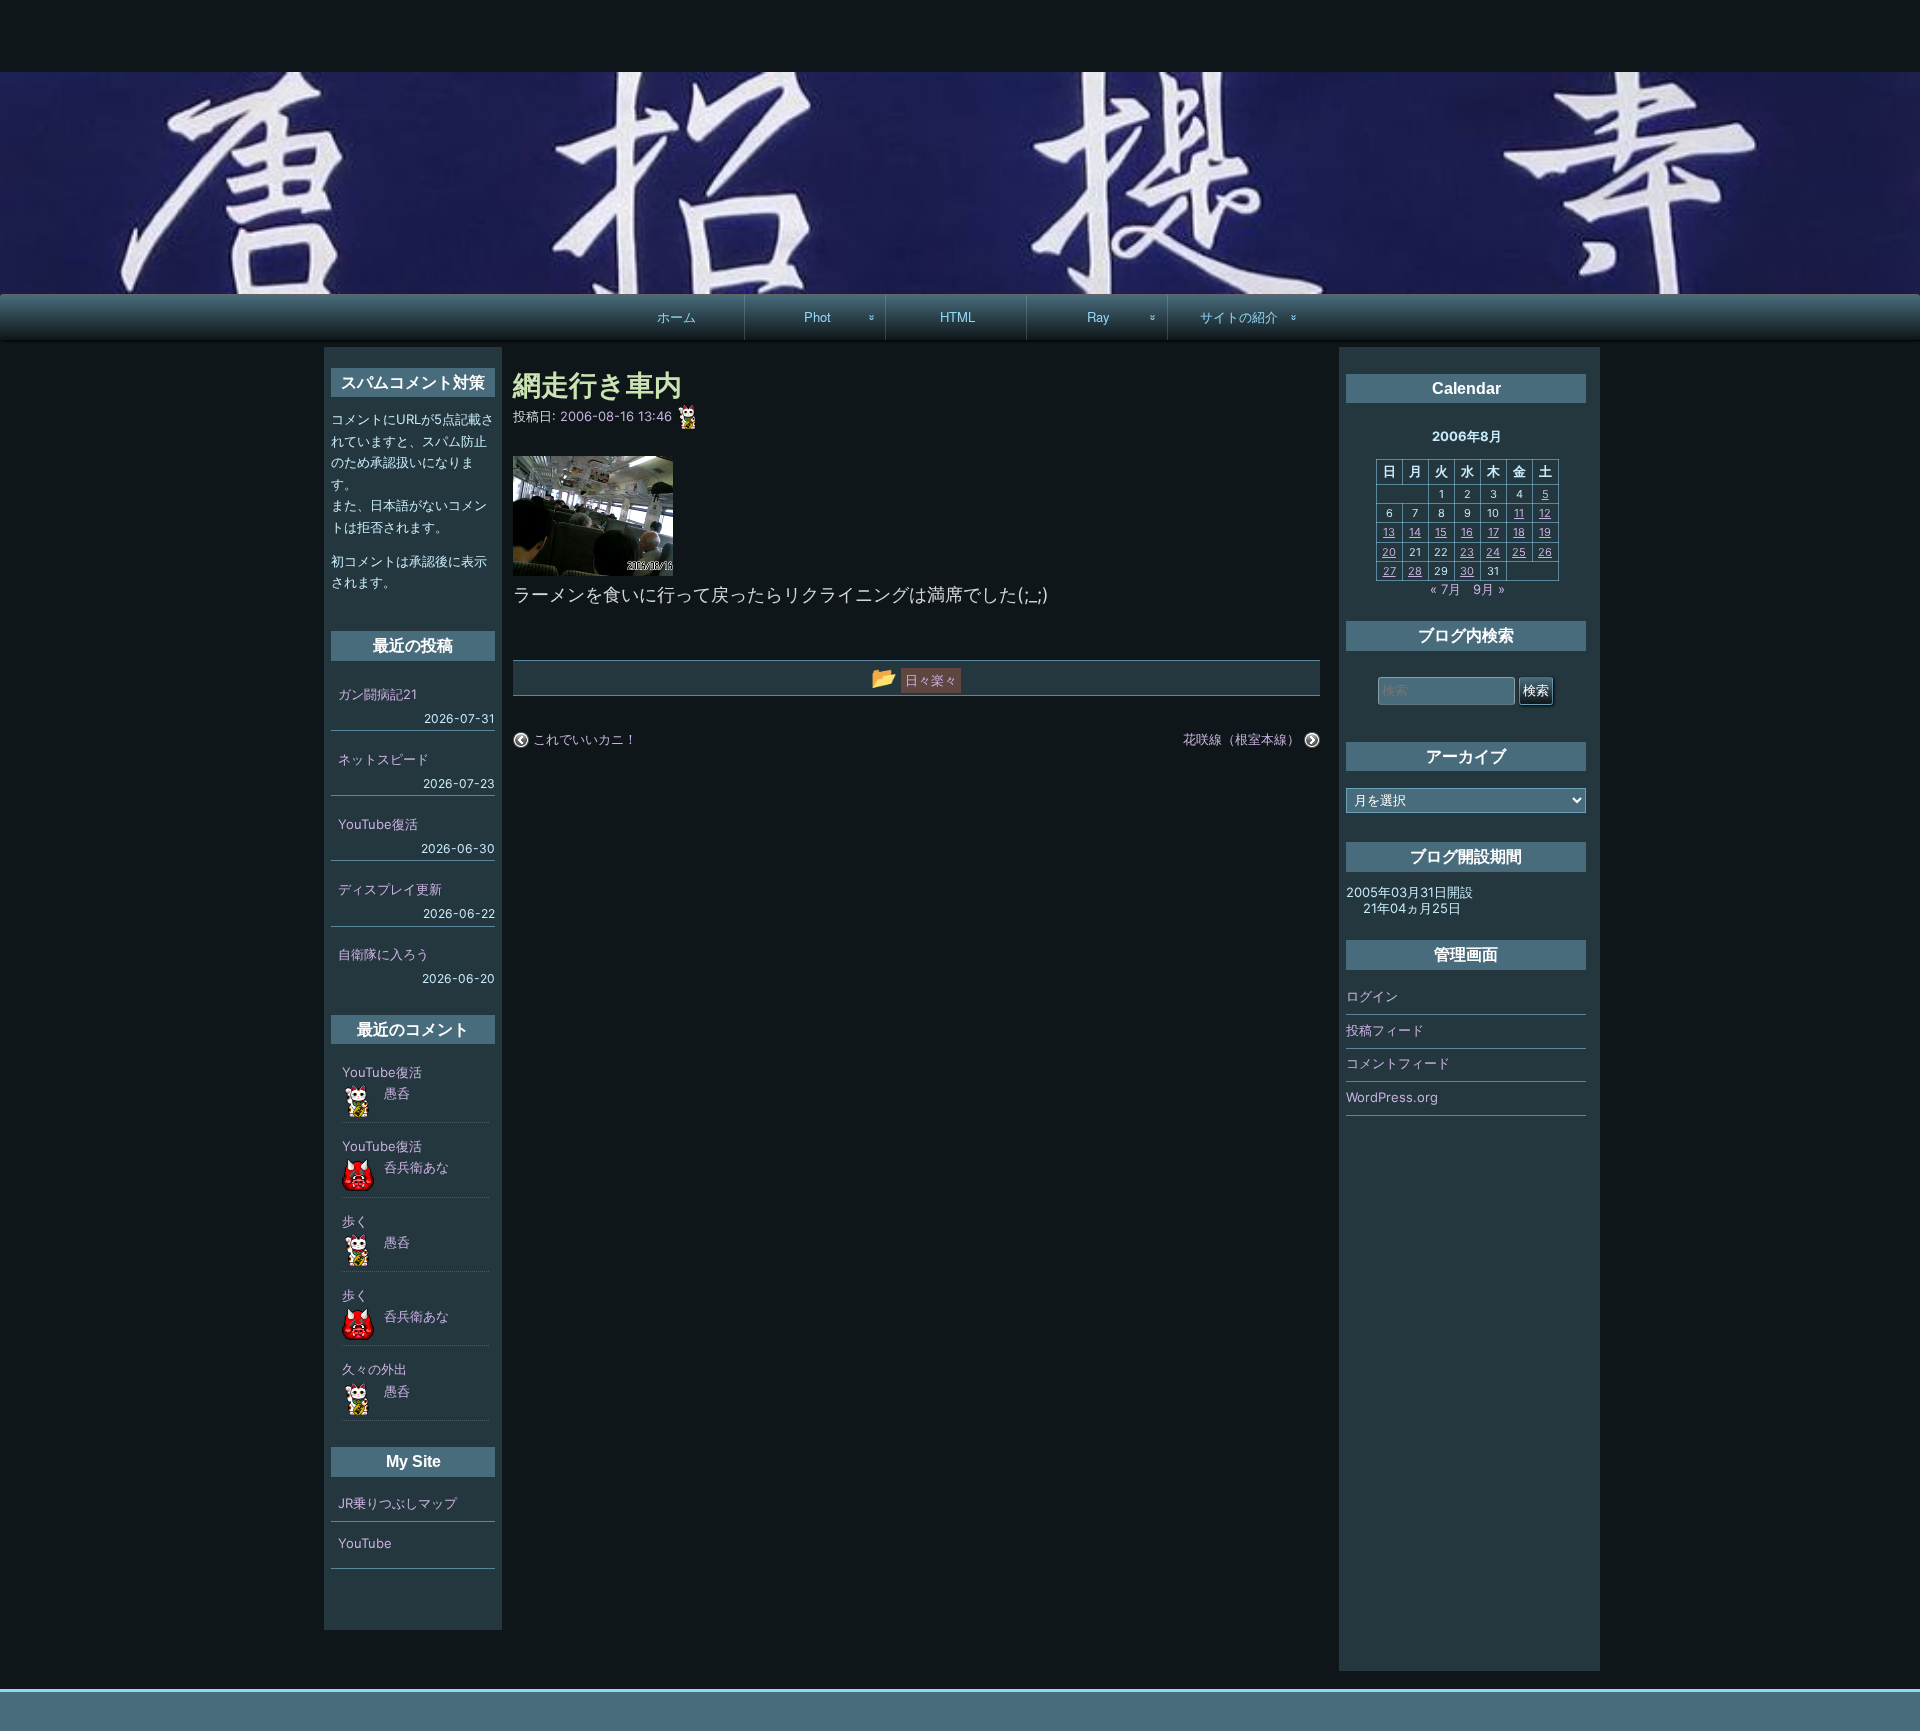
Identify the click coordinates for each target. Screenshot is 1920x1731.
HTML (957, 316)
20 (1389, 552)
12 (1545, 513)
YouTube (365, 1543)
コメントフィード (1398, 1063)
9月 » (1489, 589)
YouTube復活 (378, 824)
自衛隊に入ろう (383, 954)
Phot (817, 316)
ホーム (676, 316)
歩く (355, 1221)
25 (1519, 552)
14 (1415, 532)
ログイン (1372, 996)
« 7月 (1445, 589)
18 (1519, 532)
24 (1493, 552)
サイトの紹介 (1239, 316)
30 (1467, 571)
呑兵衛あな (416, 1167)
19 (1545, 532)
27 (1389, 571)
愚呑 (397, 1093)
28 (1415, 571)
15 (1441, 532)
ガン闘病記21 (377, 694)
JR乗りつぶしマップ (397, 1503)
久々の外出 (374, 1369)
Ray (1098, 316)
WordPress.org (1392, 1097)
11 (1519, 513)
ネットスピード (383, 759)
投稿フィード (1385, 1030)
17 (1493, 532)
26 (1545, 552)
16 (1467, 532)
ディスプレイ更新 (390, 889)
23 (1467, 552)
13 (1389, 532)
